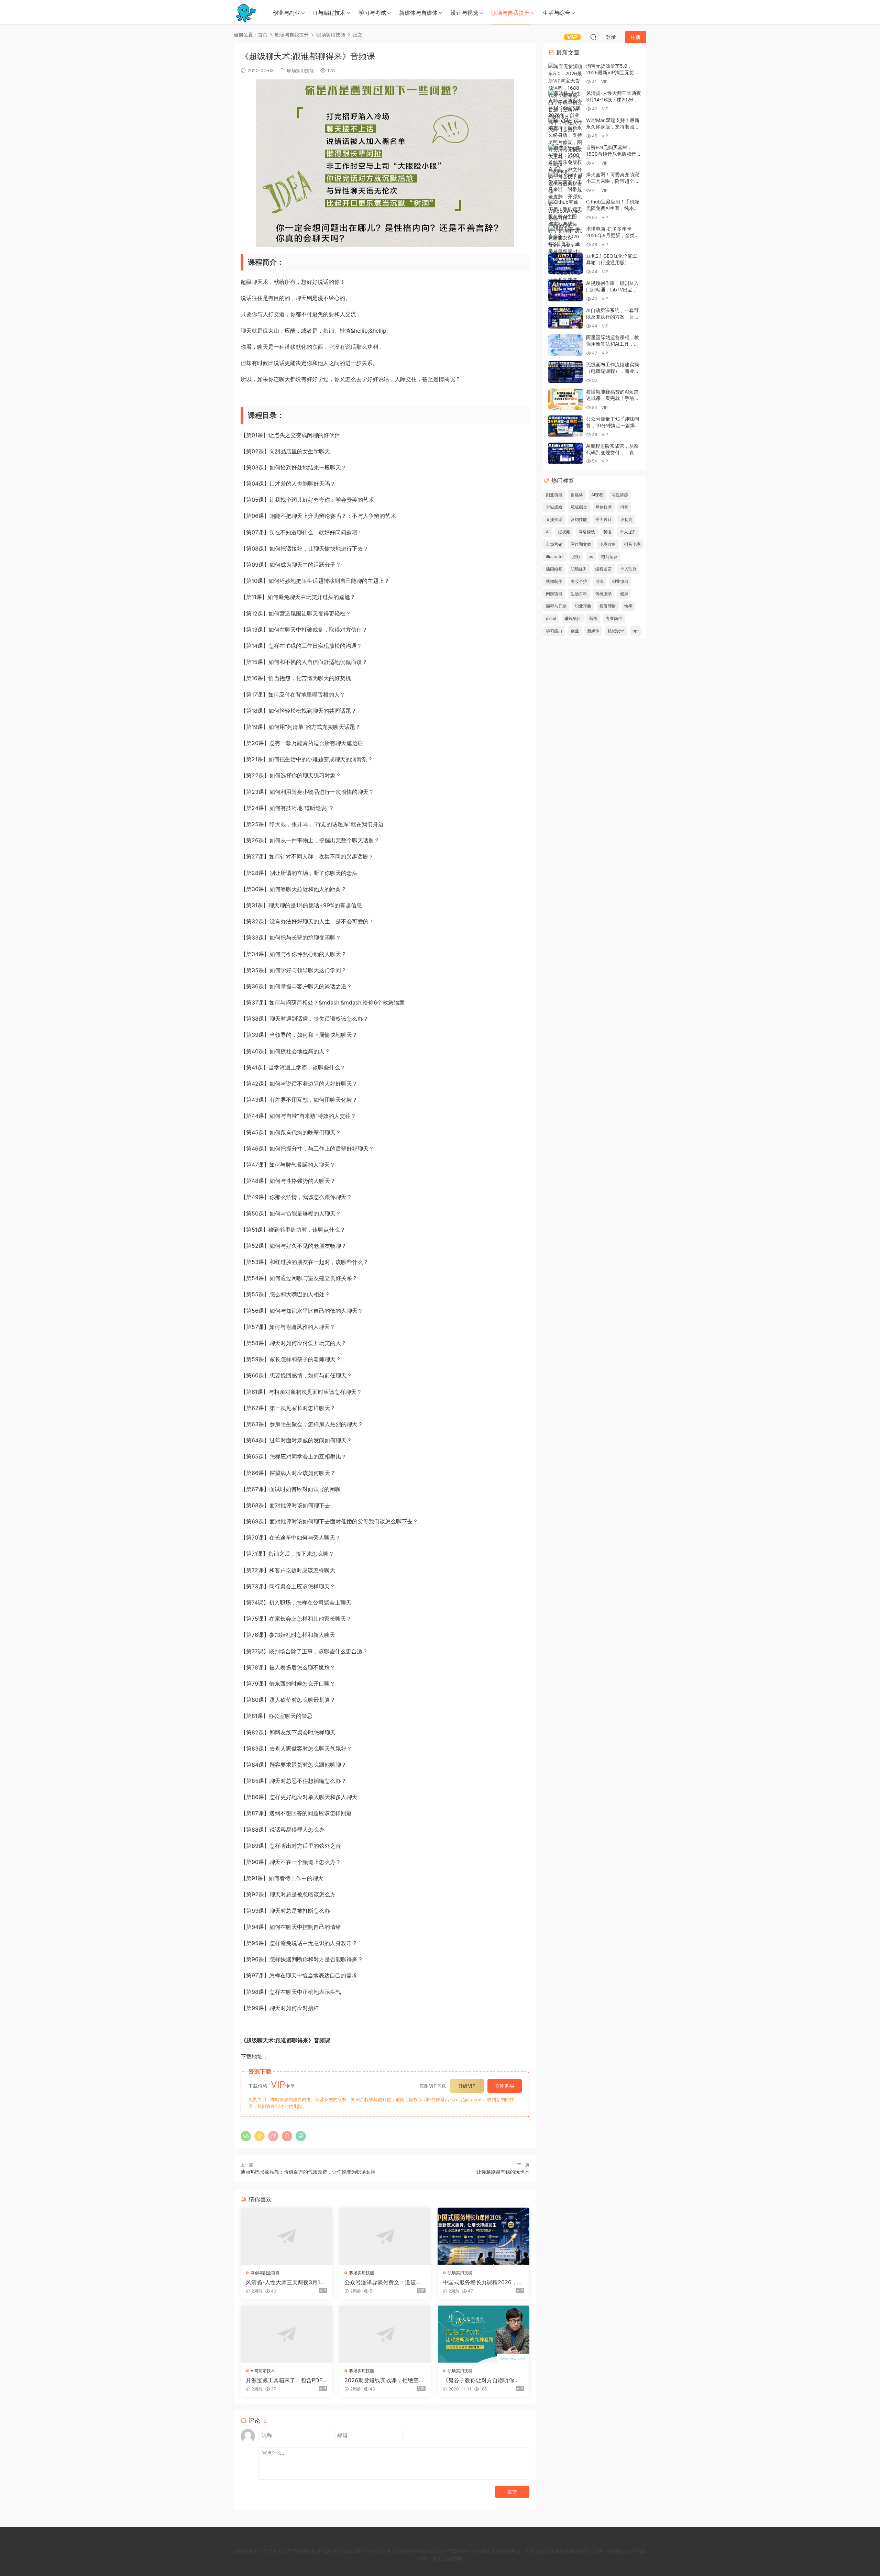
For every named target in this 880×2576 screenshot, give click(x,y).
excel (551, 618)
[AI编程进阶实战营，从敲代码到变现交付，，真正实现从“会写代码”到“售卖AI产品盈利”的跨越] (565, 453)
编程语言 (604, 569)
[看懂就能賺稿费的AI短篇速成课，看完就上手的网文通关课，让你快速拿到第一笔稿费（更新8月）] (565, 399)
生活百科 (579, 594)
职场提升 (579, 569)
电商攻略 (608, 544)
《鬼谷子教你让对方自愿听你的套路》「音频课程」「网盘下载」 (481, 2380)
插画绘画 (554, 569)
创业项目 (620, 581)
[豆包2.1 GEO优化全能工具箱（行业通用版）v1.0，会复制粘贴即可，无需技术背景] (565, 263)
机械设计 (616, 631)
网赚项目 (554, 594)
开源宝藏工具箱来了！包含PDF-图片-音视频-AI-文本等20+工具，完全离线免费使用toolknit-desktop (286, 2380)
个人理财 (628, 569)
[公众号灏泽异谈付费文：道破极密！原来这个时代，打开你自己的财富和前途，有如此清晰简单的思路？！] (385, 2236)
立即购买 (505, 2086)
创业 (575, 631)
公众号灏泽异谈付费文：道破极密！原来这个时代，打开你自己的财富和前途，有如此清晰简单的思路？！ (383, 2282)
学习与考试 (372, 13)
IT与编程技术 (329, 13)
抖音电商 (632, 544)
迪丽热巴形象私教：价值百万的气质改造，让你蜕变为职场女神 (308, 2172)
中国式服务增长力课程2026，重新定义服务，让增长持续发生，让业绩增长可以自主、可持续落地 (483, 2282)
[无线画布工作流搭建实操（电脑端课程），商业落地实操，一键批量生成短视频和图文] (565, 372)
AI (548, 532)
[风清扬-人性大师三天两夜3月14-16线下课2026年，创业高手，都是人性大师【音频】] (287, 2236)
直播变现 (554, 519)
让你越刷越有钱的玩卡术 (503, 2172)
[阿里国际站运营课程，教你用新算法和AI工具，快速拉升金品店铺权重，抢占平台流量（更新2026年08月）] (565, 345)
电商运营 (609, 557)
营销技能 (579, 519)
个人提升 (628, 532)
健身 (624, 594)
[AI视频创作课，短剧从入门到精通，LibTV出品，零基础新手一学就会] (565, 291)
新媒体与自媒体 (418, 13)
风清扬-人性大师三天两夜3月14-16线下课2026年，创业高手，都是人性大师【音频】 (286, 2282)
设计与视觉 (464, 13)
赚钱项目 (573, 618)
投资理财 (608, 606)
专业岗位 (614, 618)
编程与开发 (556, 606)
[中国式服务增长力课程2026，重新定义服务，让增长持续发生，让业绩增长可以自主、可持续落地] (483, 2236)
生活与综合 (557, 13)
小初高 (626, 519)
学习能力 (554, 631)
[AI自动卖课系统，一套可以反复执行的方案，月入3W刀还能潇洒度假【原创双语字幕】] (565, 318)
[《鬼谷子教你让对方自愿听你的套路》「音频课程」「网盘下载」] (483, 2334)
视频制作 (554, 581)
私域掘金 (579, 507)
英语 (607, 532)
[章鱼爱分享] (246, 12)
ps (591, 557)
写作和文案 (581, 544)
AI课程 (597, 495)
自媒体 (577, 495)
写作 (593, 618)
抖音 (624, 507)
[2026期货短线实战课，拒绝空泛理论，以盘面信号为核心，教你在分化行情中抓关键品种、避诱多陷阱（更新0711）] (385, 2334)
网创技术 (604, 507)
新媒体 (593, 631)
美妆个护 (579, 581)
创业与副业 (286, 13)
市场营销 (554, 544)
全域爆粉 (554, 507)
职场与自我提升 (510, 13)
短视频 (564, 532)
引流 (599, 581)
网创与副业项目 (265, 2273)
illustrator (555, 557)
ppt (636, 631)
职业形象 (583, 606)
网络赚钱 (587, 532)
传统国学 (604, 594)
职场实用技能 (300, 70)
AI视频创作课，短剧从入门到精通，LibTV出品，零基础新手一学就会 (612, 290)
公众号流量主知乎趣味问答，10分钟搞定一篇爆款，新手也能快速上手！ (613, 425)
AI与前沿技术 (263, 2371)
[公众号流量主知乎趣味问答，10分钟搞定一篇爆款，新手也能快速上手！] (565, 426)
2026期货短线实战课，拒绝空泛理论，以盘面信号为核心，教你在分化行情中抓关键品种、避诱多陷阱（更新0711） (384, 2380)
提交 (512, 2492)
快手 (628, 606)
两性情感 (620, 495)
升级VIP (467, 2086)
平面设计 (604, 519)
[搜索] (593, 37)
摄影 (576, 557)
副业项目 (554, 495)
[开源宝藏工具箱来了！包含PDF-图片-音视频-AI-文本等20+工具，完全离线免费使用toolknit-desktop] (287, 2334)
